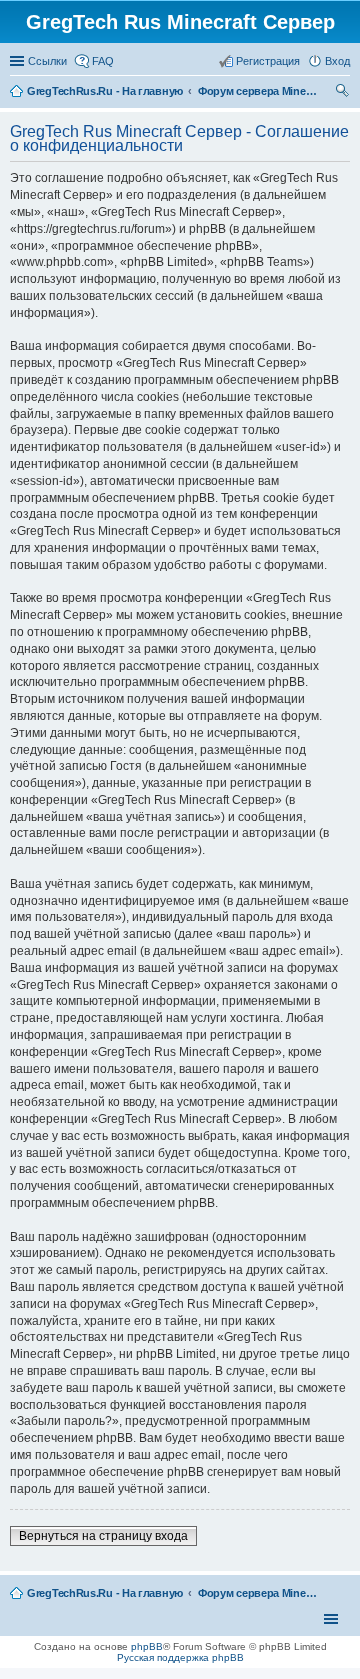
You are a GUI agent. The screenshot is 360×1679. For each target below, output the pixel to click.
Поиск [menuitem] (344, 93)
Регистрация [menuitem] (268, 61)
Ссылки (47, 61)
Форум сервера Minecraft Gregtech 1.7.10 (258, 1593)
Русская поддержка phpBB (180, 1657)
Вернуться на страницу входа (103, 1536)
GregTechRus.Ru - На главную (105, 1593)
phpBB (147, 1646)
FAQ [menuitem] (103, 61)
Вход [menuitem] (337, 61)
